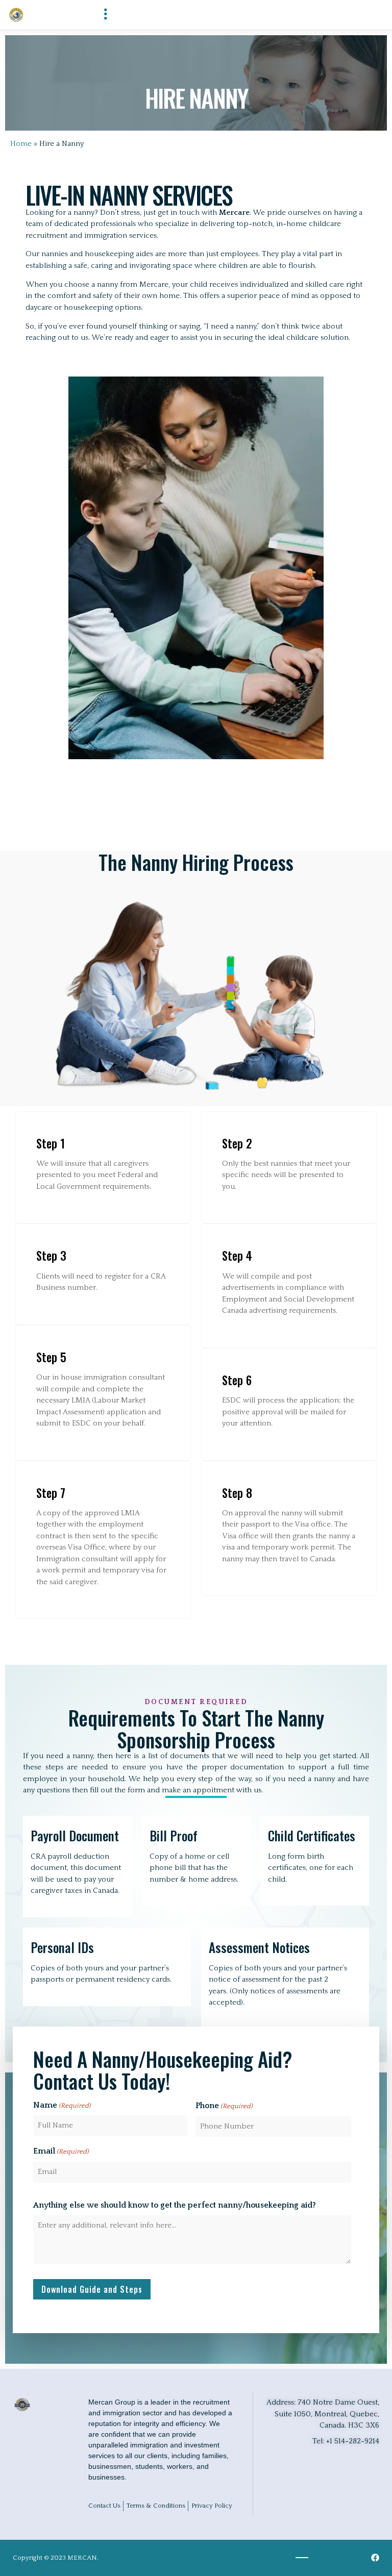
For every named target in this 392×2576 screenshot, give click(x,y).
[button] (105, 15)
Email (61, 2151)
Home (21, 144)
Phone (224, 2106)
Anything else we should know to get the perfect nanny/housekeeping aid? (175, 2205)
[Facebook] (375, 2558)
